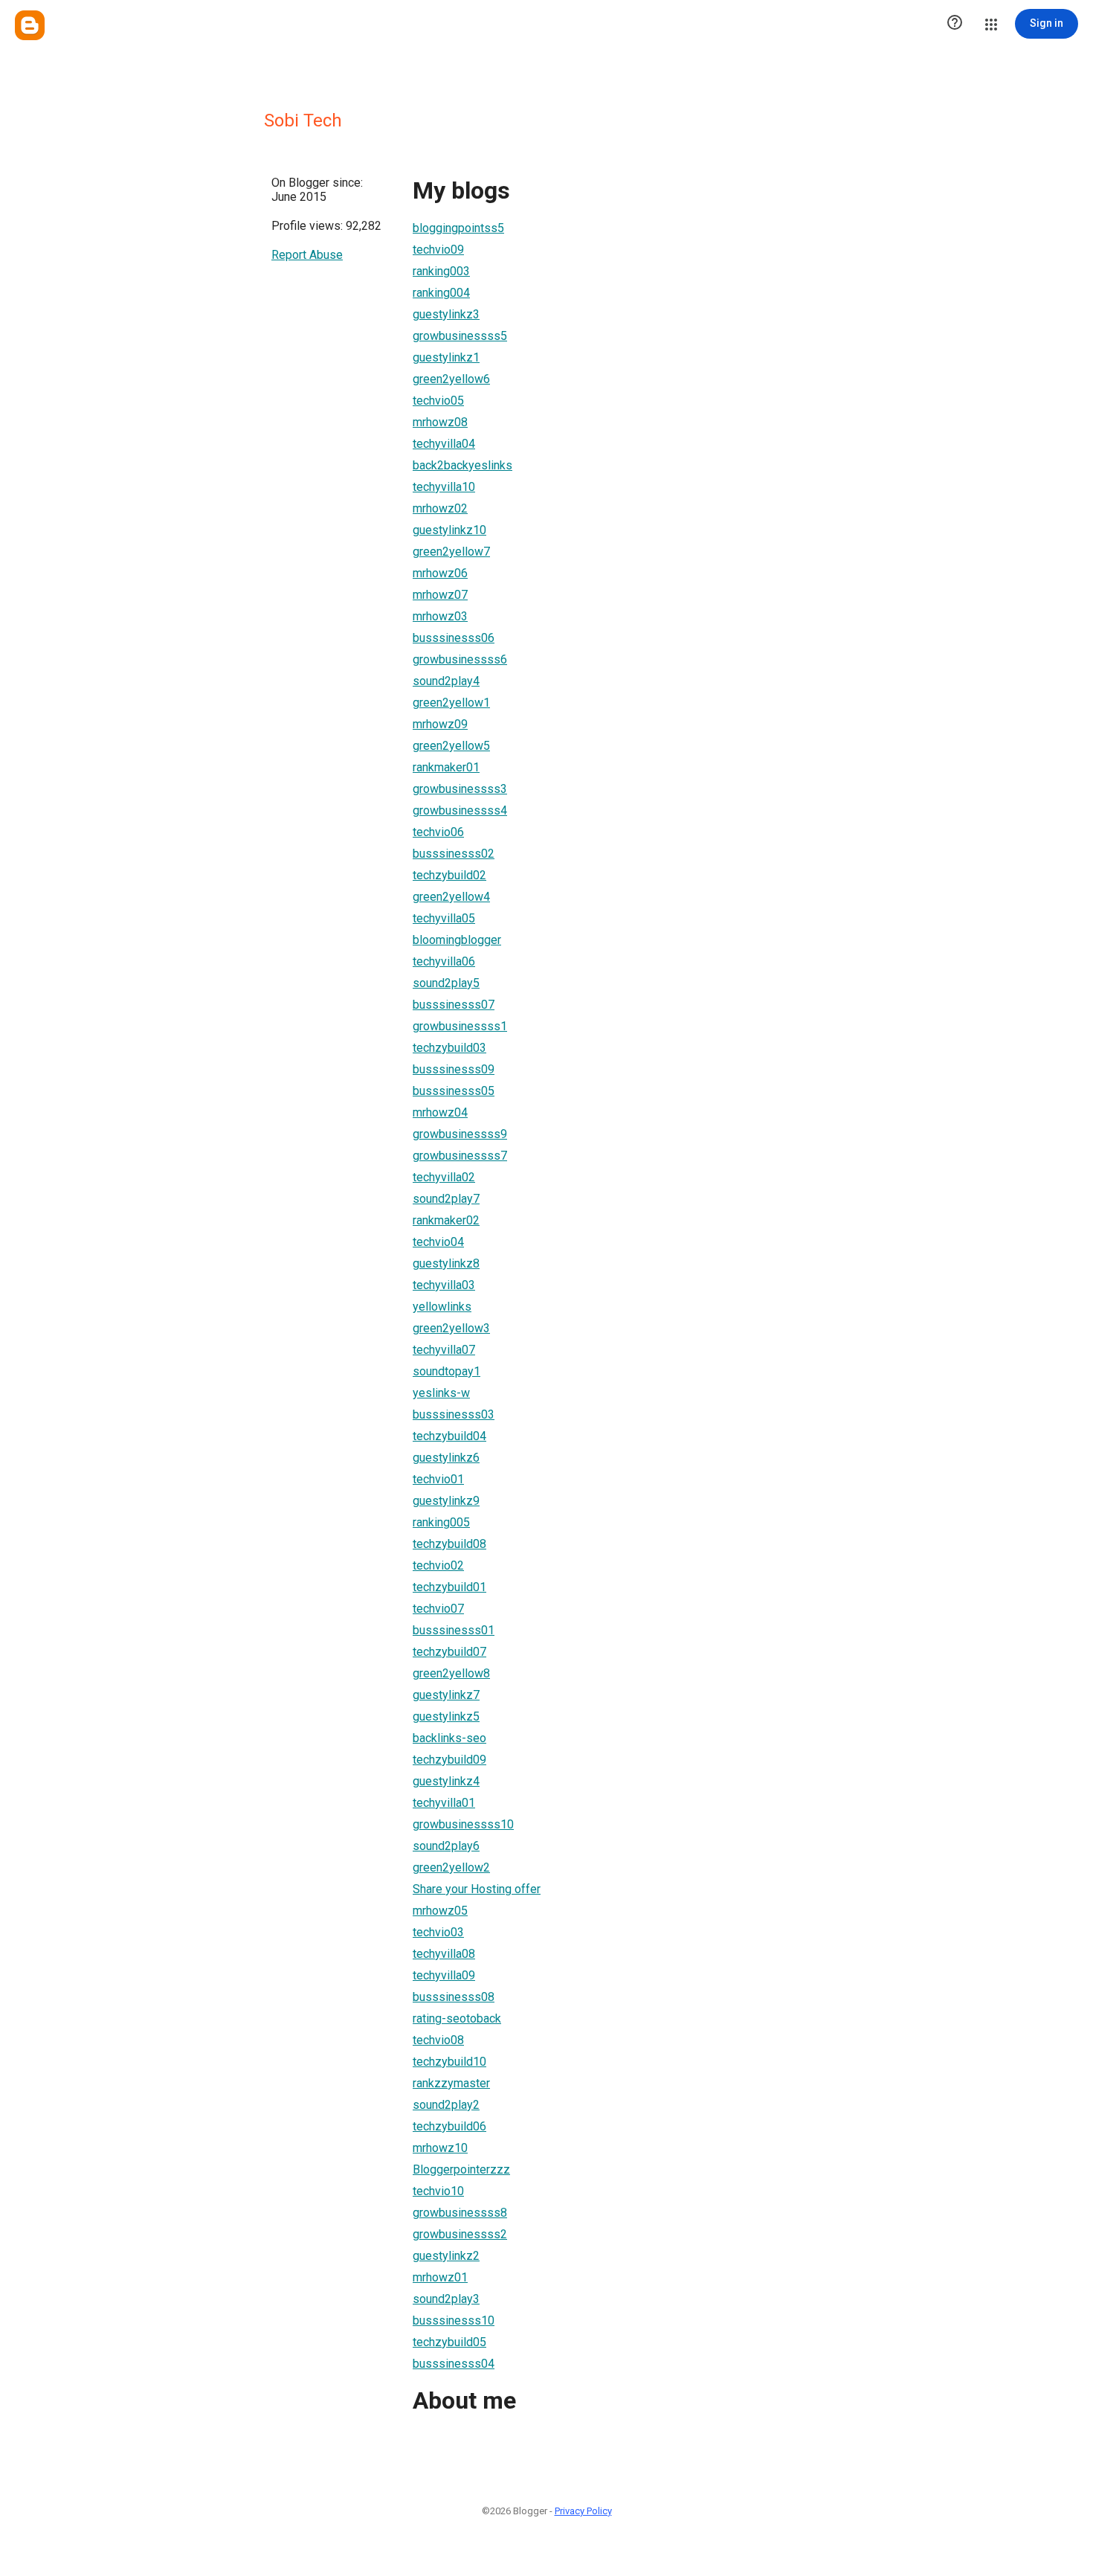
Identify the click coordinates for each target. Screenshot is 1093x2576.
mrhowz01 (440, 2277)
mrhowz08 (440, 422)
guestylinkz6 (446, 1458)
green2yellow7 (451, 552)
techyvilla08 (444, 1954)
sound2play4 (446, 681)
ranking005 (441, 1522)
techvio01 (438, 1479)
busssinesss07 (454, 1005)
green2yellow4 (451, 897)
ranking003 (441, 271)
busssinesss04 (454, 2364)
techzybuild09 (449, 1760)
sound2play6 (446, 1846)
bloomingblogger (457, 940)
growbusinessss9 (460, 1134)
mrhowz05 (440, 1911)
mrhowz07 (440, 595)
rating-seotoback (457, 2018)
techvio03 (438, 1932)
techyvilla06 (444, 961)
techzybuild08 (449, 1544)
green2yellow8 (451, 1673)
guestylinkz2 (446, 2256)
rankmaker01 (446, 767)
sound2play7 (446, 1199)
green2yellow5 (451, 746)
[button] (955, 24)
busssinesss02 (454, 854)
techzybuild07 (449, 1652)
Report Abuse (307, 255)
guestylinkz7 (446, 1695)
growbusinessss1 (460, 1026)
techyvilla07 (444, 1350)
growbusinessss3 (460, 789)
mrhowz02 (440, 508)
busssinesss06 (454, 638)
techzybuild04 (449, 1436)
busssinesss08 (454, 1997)
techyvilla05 (444, 918)
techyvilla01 (444, 1803)
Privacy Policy (583, 2511)
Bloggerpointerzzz (461, 2169)
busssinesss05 (454, 1091)
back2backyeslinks (462, 465)
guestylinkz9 (446, 1501)
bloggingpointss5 (458, 228)
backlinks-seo (449, 1738)
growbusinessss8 (460, 2213)
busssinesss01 (454, 1630)
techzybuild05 (449, 2342)
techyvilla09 (444, 1975)
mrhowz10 (440, 2148)
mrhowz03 (440, 616)
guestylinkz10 (449, 530)
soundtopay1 (446, 1371)
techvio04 (438, 1242)
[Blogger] (30, 25)
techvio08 (438, 2040)
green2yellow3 (451, 1328)
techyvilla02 (444, 1177)
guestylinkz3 (446, 314)
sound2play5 (446, 983)
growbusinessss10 (463, 1824)
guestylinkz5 (446, 1716)
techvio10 (438, 2191)
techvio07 (438, 1609)
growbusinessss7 (460, 1156)
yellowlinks (442, 1307)
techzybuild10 (449, 2062)
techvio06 (438, 832)
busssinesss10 (454, 2320)
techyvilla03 (444, 1285)
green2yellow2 (451, 1867)
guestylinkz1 (446, 357)
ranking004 (441, 293)
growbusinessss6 (460, 659)
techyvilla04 (444, 444)
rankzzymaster (451, 2083)
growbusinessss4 (460, 810)
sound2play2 (446, 2105)
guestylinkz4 (446, 1781)
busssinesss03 (454, 1414)
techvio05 (438, 401)
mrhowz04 (440, 1112)
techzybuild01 (449, 1587)
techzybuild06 (449, 2126)
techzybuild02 (449, 875)
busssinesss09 (454, 1069)
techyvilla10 (444, 487)
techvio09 (438, 250)
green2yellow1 (451, 703)
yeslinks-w (441, 1393)
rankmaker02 (446, 1220)
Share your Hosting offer (477, 1889)
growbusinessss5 (460, 336)
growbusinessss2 (460, 2234)
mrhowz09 (440, 724)
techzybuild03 (449, 1048)
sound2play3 (446, 2299)
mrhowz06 (440, 573)
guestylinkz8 (446, 1263)
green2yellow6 (451, 379)
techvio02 (438, 1565)
